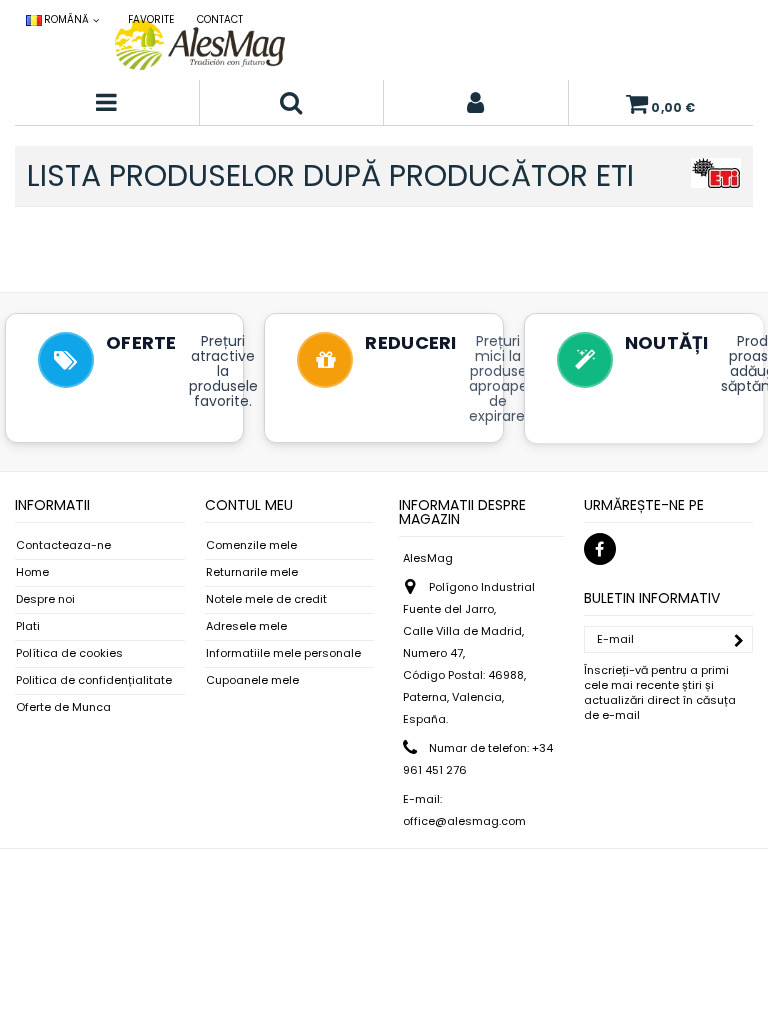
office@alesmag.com (464, 821)
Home (32, 572)
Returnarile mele (252, 572)
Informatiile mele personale (283, 653)
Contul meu (249, 505)
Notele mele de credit (266, 599)
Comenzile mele (251, 545)
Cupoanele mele (252, 680)
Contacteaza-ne (63, 545)
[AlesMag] (200, 45)
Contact (220, 19)
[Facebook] (600, 549)
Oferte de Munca (63, 707)
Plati (28, 626)
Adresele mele (246, 626)
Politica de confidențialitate (94, 680)
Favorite (151, 19)
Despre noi (45, 599)
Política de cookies (69, 653)
